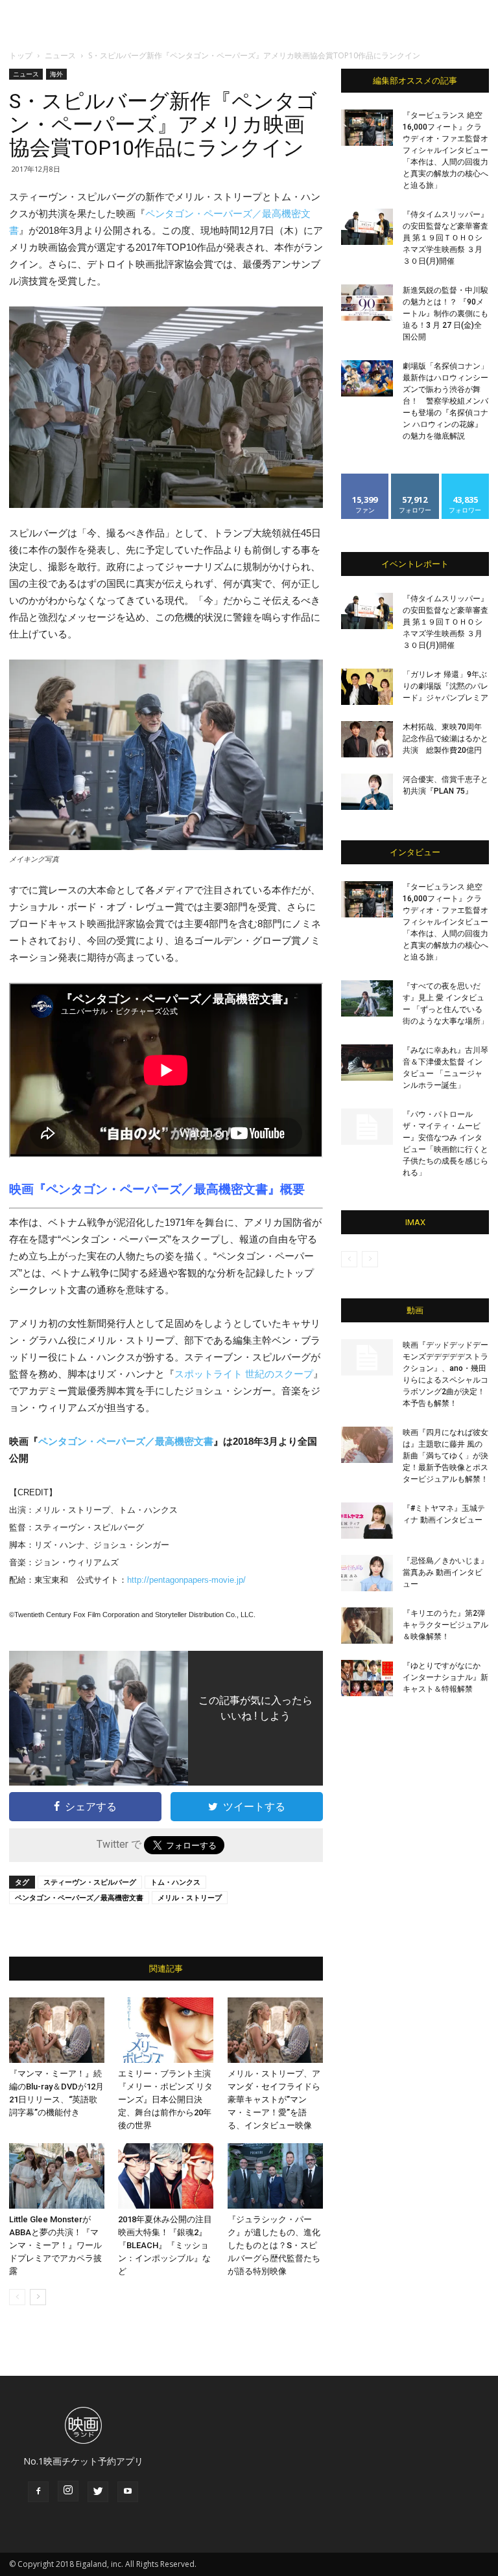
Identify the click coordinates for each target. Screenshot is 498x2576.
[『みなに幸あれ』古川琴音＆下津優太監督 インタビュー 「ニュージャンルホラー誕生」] (367, 1063)
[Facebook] (38, 2492)
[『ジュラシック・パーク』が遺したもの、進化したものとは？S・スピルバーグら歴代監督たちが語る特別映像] (275, 2176)
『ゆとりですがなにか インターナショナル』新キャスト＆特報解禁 (445, 1677)
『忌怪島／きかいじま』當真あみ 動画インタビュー (445, 1572)
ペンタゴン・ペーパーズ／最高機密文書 (157, 1189)
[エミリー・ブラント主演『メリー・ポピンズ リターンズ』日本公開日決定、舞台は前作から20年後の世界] (166, 2030)
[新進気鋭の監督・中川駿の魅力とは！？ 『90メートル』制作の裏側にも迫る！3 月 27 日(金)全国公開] (367, 303)
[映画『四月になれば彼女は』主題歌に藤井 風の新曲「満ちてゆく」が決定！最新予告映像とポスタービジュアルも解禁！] (367, 1445)
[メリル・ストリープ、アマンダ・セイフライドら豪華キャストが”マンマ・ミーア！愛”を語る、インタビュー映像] (275, 2030)
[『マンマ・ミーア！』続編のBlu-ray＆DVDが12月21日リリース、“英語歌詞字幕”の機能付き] (57, 2030)
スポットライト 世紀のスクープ (244, 1374)
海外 (56, 74)
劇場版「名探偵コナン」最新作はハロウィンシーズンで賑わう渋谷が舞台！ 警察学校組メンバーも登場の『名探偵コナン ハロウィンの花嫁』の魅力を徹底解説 (445, 401)
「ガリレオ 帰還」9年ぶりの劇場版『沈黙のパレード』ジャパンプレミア (445, 686)
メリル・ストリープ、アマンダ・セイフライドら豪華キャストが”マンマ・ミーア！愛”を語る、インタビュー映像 (274, 2099)
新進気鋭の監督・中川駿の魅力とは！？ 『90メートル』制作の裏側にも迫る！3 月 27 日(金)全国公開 (445, 314)
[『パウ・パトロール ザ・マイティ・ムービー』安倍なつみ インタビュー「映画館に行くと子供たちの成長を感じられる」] (367, 1127)
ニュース (60, 55)
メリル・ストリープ (190, 1897)
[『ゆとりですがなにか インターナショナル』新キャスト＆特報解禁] (367, 1678)
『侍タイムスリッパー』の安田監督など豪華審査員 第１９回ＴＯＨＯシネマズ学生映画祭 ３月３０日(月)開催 (445, 238)
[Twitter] (98, 2492)
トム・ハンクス (175, 1882)
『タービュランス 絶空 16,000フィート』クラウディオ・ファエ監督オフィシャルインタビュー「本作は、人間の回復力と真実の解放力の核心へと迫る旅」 (445, 150)
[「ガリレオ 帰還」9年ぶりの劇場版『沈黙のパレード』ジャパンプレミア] (367, 687)
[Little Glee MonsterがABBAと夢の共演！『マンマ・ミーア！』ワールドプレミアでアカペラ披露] (57, 2176)
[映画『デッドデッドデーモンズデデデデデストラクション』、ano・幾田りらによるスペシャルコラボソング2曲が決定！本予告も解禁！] (367, 1357)
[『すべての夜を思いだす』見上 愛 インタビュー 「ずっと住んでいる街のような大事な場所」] (367, 998)
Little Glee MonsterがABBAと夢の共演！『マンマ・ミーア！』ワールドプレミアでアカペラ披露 (55, 2245)
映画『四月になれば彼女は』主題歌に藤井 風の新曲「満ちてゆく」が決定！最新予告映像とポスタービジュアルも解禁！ (445, 1456)
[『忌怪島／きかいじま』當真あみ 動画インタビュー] (367, 1573)
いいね (365, 478)
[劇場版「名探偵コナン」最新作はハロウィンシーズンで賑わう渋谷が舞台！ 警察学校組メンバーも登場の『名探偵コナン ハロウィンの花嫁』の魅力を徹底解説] (367, 378)
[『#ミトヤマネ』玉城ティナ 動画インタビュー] (367, 1521)
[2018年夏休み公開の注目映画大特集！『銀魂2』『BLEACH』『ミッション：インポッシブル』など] (166, 2176)
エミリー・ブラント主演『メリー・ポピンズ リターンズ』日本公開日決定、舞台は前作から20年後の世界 (165, 2099)
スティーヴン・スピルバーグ (90, 1882)
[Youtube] (128, 2492)
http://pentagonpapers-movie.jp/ (186, 1580)
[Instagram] (68, 2491)
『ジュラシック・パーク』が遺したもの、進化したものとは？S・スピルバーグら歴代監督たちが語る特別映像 (274, 2245)
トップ (21, 55)
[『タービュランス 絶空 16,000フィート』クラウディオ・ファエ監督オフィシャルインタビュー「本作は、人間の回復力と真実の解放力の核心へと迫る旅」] (367, 128)
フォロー (415, 478)
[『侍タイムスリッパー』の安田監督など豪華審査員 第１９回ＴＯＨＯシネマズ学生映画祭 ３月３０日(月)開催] (367, 227)
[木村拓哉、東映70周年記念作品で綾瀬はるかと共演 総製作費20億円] (367, 739)
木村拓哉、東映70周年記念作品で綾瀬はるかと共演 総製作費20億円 (445, 739)
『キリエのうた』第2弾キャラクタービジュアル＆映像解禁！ (445, 1625)
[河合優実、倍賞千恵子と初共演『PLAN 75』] (367, 792)
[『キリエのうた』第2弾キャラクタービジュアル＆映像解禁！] (367, 1626)
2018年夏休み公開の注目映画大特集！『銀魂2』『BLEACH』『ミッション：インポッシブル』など (165, 2245)
